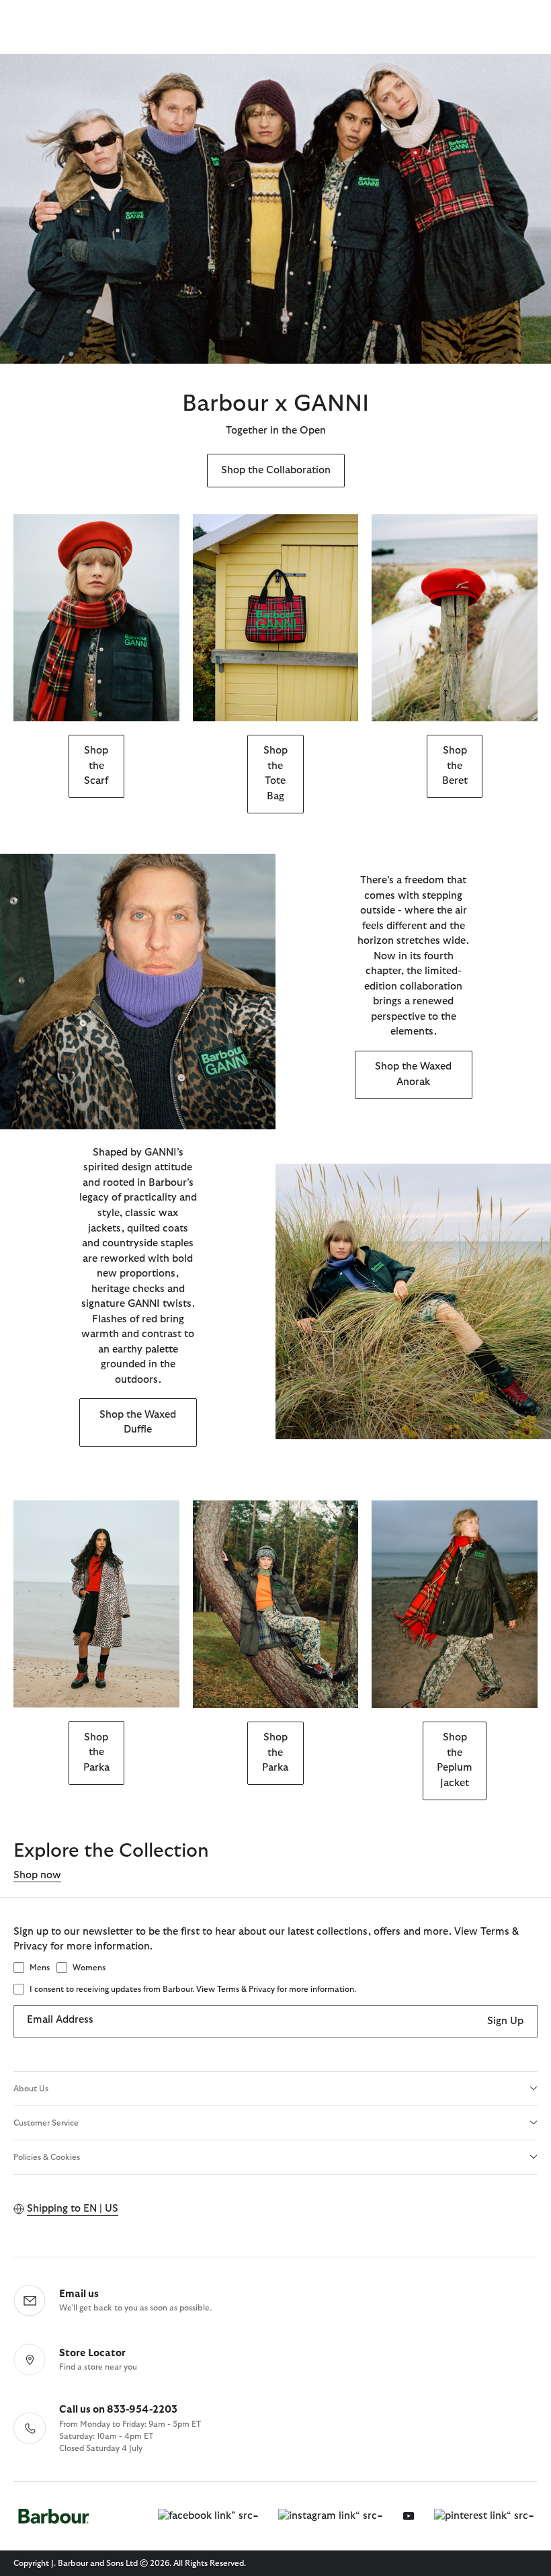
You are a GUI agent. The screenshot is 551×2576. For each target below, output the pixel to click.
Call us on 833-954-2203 (118, 2410)
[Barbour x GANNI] (275, 209)
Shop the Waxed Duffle (138, 1422)
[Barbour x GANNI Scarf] (96, 618)
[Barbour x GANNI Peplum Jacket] (455, 1604)
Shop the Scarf (96, 766)
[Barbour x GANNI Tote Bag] (276, 618)
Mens (40, 1968)
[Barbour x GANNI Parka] (96, 1604)
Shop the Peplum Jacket (455, 1760)
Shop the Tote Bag (275, 773)
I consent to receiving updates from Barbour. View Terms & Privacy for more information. (193, 1989)
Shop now (37, 1875)
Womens (89, 1968)
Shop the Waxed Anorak (413, 1074)
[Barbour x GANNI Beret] (455, 618)
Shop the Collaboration (276, 470)
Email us (79, 2294)
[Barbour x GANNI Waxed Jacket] (138, 992)
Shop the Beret (455, 766)
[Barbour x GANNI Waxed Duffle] (413, 1301)
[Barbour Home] (54, 2517)
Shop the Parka (96, 1753)
